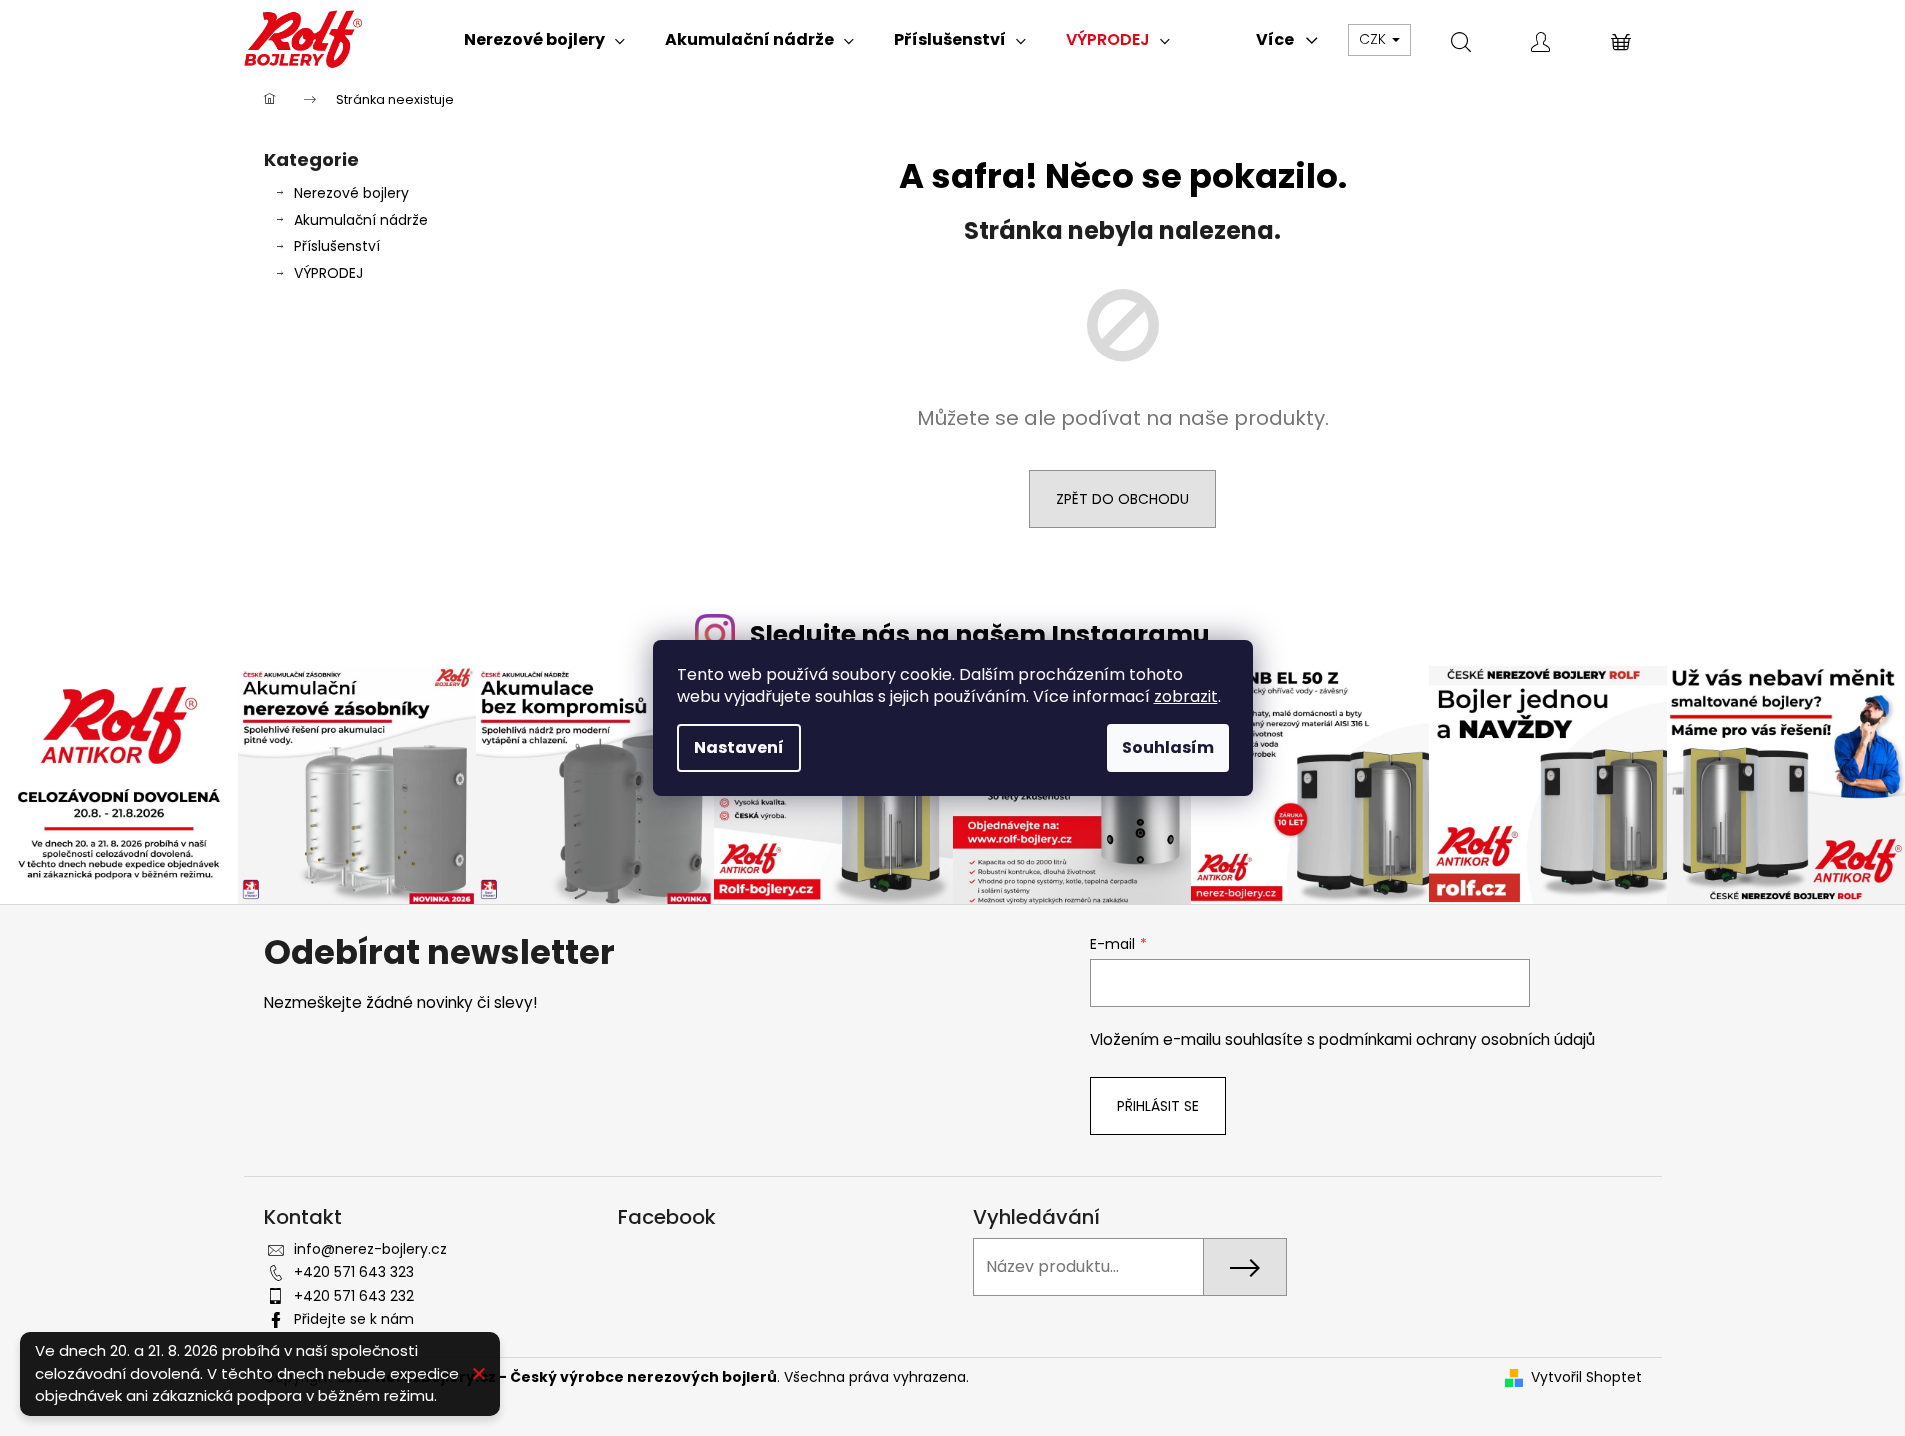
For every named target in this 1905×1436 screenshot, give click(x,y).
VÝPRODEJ (328, 273)
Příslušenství (337, 246)
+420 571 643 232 (354, 1296)
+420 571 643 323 (354, 1272)
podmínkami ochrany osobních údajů (1457, 1039)
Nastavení (739, 747)
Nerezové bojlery (351, 193)
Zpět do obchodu (1122, 499)
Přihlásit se (1158, 1106)
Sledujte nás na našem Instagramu (980, 634)
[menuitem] (544, 40)
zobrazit (1186, 696)
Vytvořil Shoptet (1586, 1377)
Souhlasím (1168, 747)
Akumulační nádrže (361, 220)
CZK (1374, 39)
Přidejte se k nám (354, 1319)
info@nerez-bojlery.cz (370, 1249)
